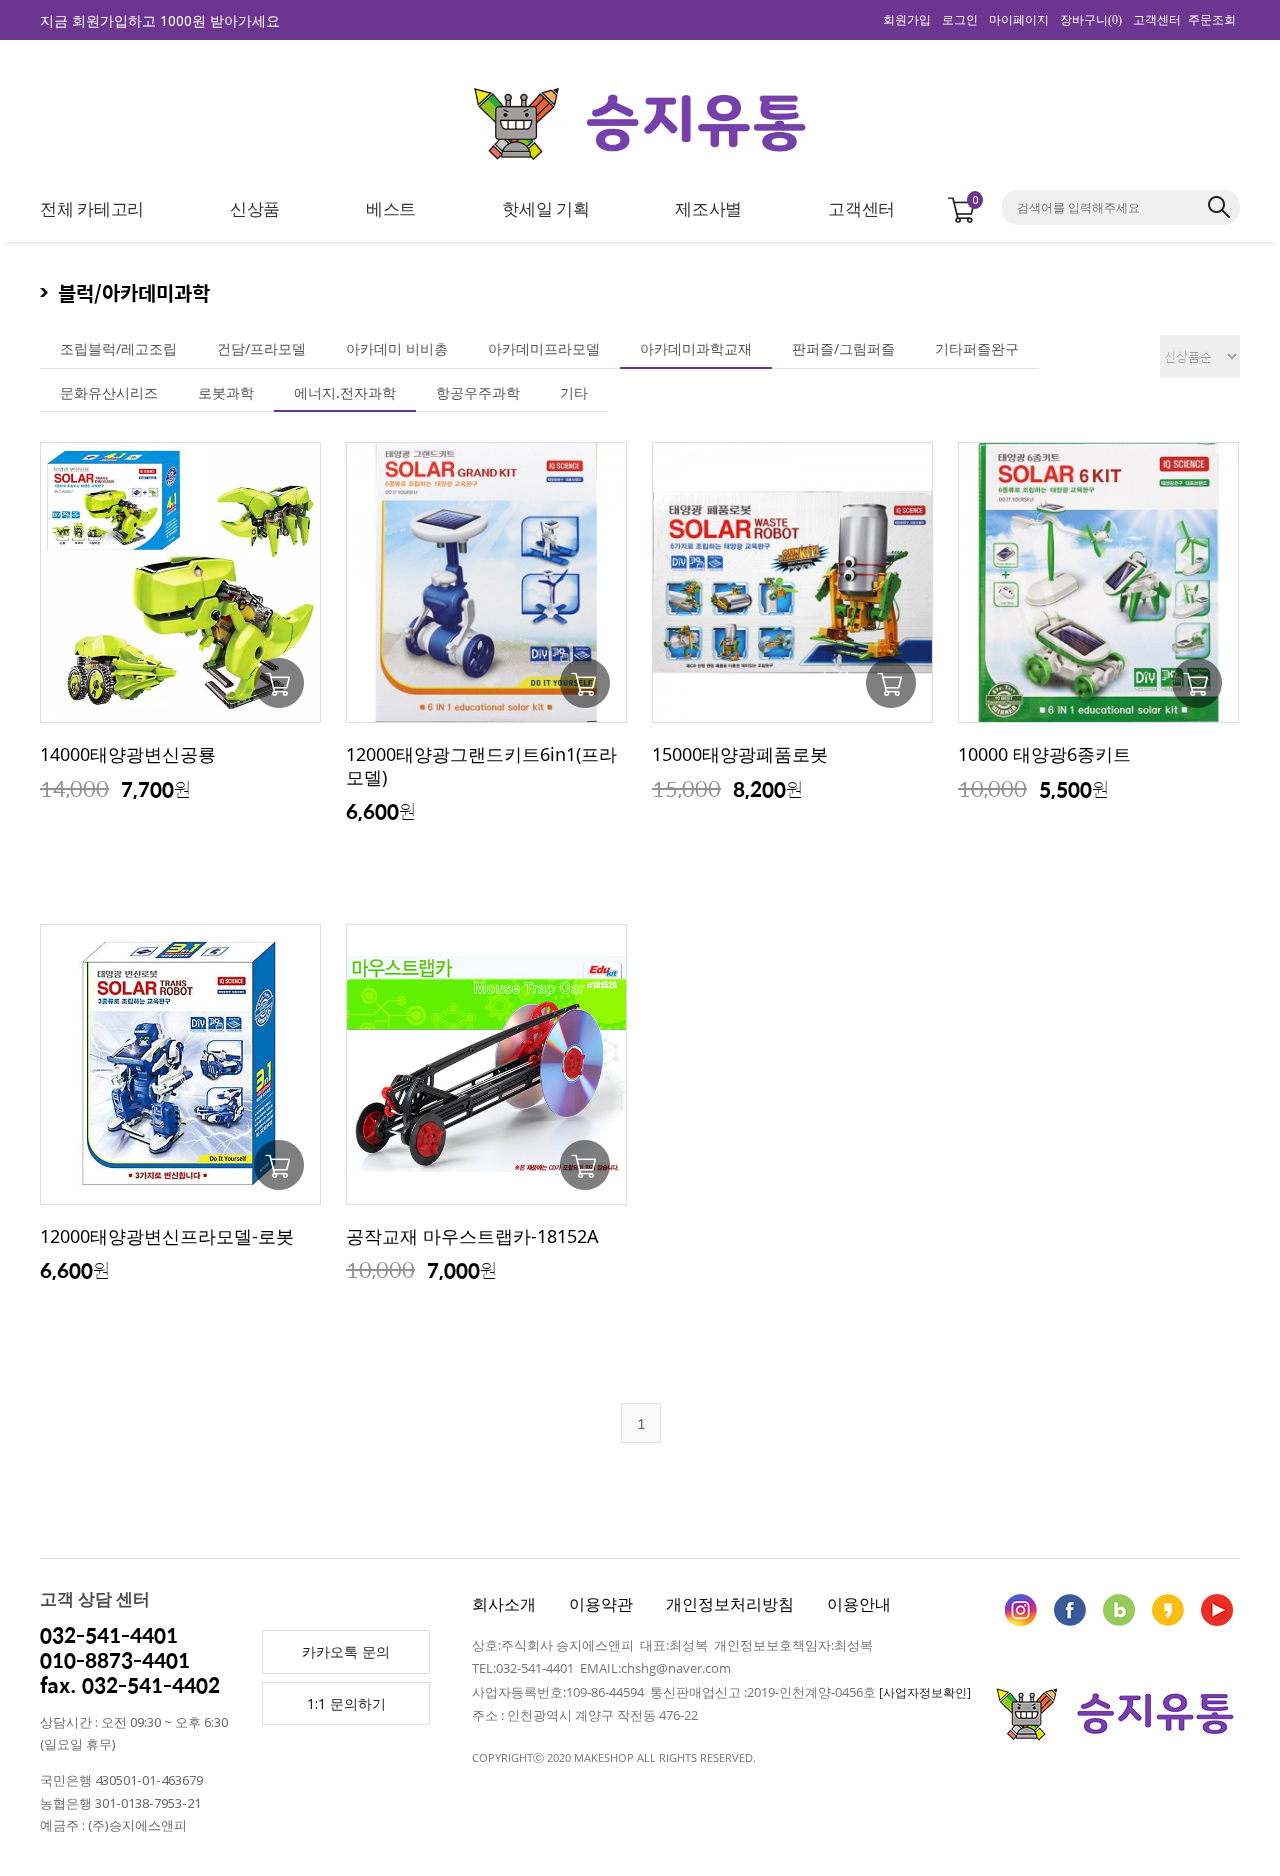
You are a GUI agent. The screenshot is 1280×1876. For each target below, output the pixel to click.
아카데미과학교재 (696, 348)
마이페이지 (1019, 20)
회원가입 (907, 20)
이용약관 (601, 1604)
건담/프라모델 (261, 348)
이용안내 (859, 1604)
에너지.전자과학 (345, 392)
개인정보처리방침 (730, 1604)
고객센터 (1157, 20)
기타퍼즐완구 (977, 348)
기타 (574, 392)
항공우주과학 (478, 392)
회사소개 (504, 1604)
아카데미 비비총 (397, 348)
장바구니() (1091, 20)
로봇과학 (226, 392)
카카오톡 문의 (346, 1651)
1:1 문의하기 (346, 1703)
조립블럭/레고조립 (118, 348)
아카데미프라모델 (544, 348)
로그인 (960, 20)
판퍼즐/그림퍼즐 (843, 348)
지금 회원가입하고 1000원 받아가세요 (160, 20)
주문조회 (1212, 20)
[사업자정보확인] (925, 1692)
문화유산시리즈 (109, 392)
